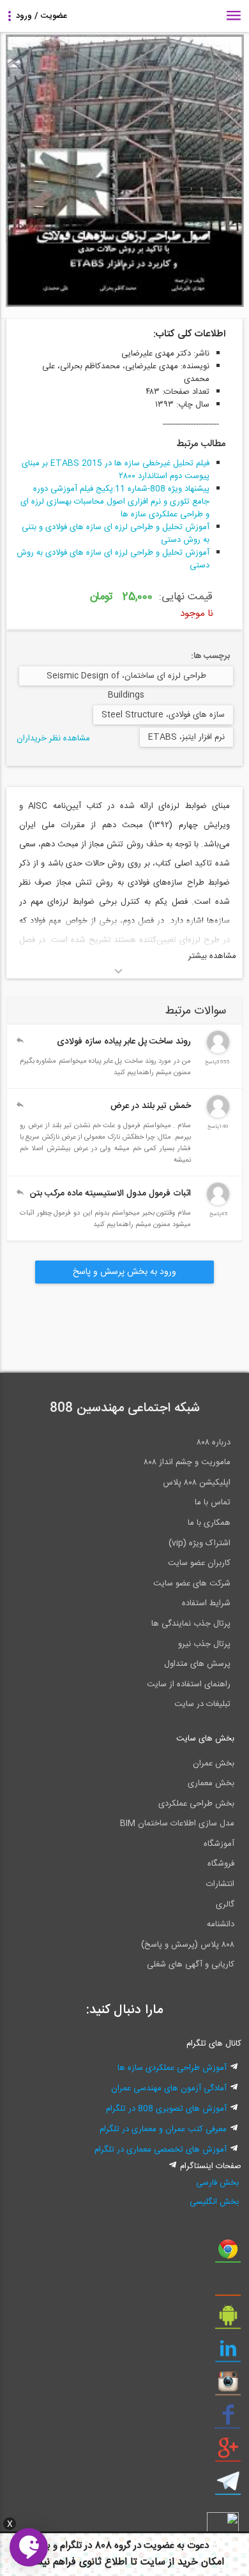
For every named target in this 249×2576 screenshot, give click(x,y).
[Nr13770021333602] (218, 1051)
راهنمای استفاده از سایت (189, 1684)
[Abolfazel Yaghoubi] (218, 1116)
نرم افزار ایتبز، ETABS (186, 737)
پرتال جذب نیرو (204, 1644)
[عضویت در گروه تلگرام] (228, 2486)
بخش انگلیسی (214, 2202)
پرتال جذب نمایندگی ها (191, 1624)
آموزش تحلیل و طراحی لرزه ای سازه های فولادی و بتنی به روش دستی (116, 534)
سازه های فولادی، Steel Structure (163, 715)
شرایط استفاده (206, 1603)
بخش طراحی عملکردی (196, 1804)
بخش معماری (211, 1783)
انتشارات (220, 1884)
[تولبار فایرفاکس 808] (228, 2287)
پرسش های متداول (197, 1664)
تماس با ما (213, 1502)
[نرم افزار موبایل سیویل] (228, 2320)
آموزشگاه (219, 1844)
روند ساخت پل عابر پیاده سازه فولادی (124, 1042)
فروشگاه (221, 1864)
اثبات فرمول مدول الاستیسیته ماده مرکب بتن (110, 1194)
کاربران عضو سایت (199, 1563)
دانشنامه (221, 1924)
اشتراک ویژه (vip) (200, 1543)
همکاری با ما (209, 1523)
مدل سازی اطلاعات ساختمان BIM (177, 1823)
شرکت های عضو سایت (192, 1584)
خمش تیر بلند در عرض (151, 1106)
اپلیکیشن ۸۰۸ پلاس (197, 1483)
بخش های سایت (205, 1739)
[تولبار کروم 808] (228, 2254)
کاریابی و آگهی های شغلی (191, 1965)
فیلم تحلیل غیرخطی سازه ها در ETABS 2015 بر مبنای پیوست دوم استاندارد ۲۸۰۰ (116, 470)
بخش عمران (214, 1764)
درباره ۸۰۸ (214, 1442)
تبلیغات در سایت (202, 1704)
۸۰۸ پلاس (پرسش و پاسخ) (188, 1945)
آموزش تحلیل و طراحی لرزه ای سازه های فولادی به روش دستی (113, 559)
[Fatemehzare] (218, 1203)
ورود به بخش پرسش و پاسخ (124, 1272)
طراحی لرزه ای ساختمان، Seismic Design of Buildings (126, 677)
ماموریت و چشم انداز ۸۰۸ (187, 1462)
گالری (225, 1905)
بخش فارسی (217, 2183)
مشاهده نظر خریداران (53, 738)
